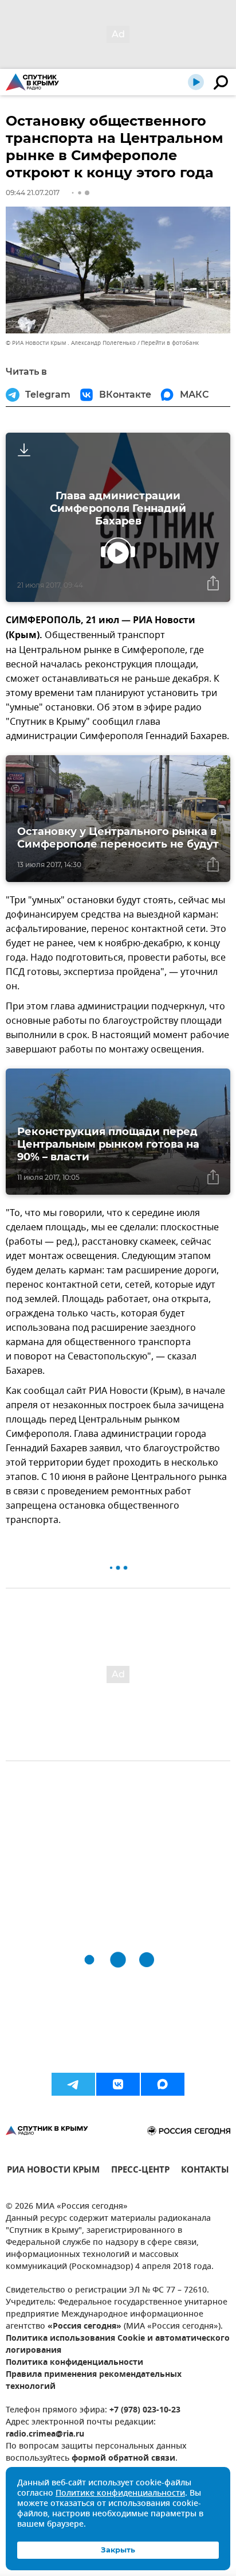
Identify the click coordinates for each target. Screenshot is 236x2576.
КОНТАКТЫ (205, 2171)
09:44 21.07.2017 (33, 193)
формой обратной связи (123, 2459)
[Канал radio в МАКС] (163, 2084)
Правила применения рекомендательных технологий (94, 2381)
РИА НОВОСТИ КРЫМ (53, 2171)
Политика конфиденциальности (74, 2363)
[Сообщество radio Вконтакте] (118, 2084)
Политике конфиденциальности (120, 2494)
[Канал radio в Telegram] (73, 2084)
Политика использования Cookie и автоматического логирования (118, 2345)
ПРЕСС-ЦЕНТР (140, 2171)
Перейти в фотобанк (170, 343)
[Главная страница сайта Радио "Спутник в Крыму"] (32, 82)
